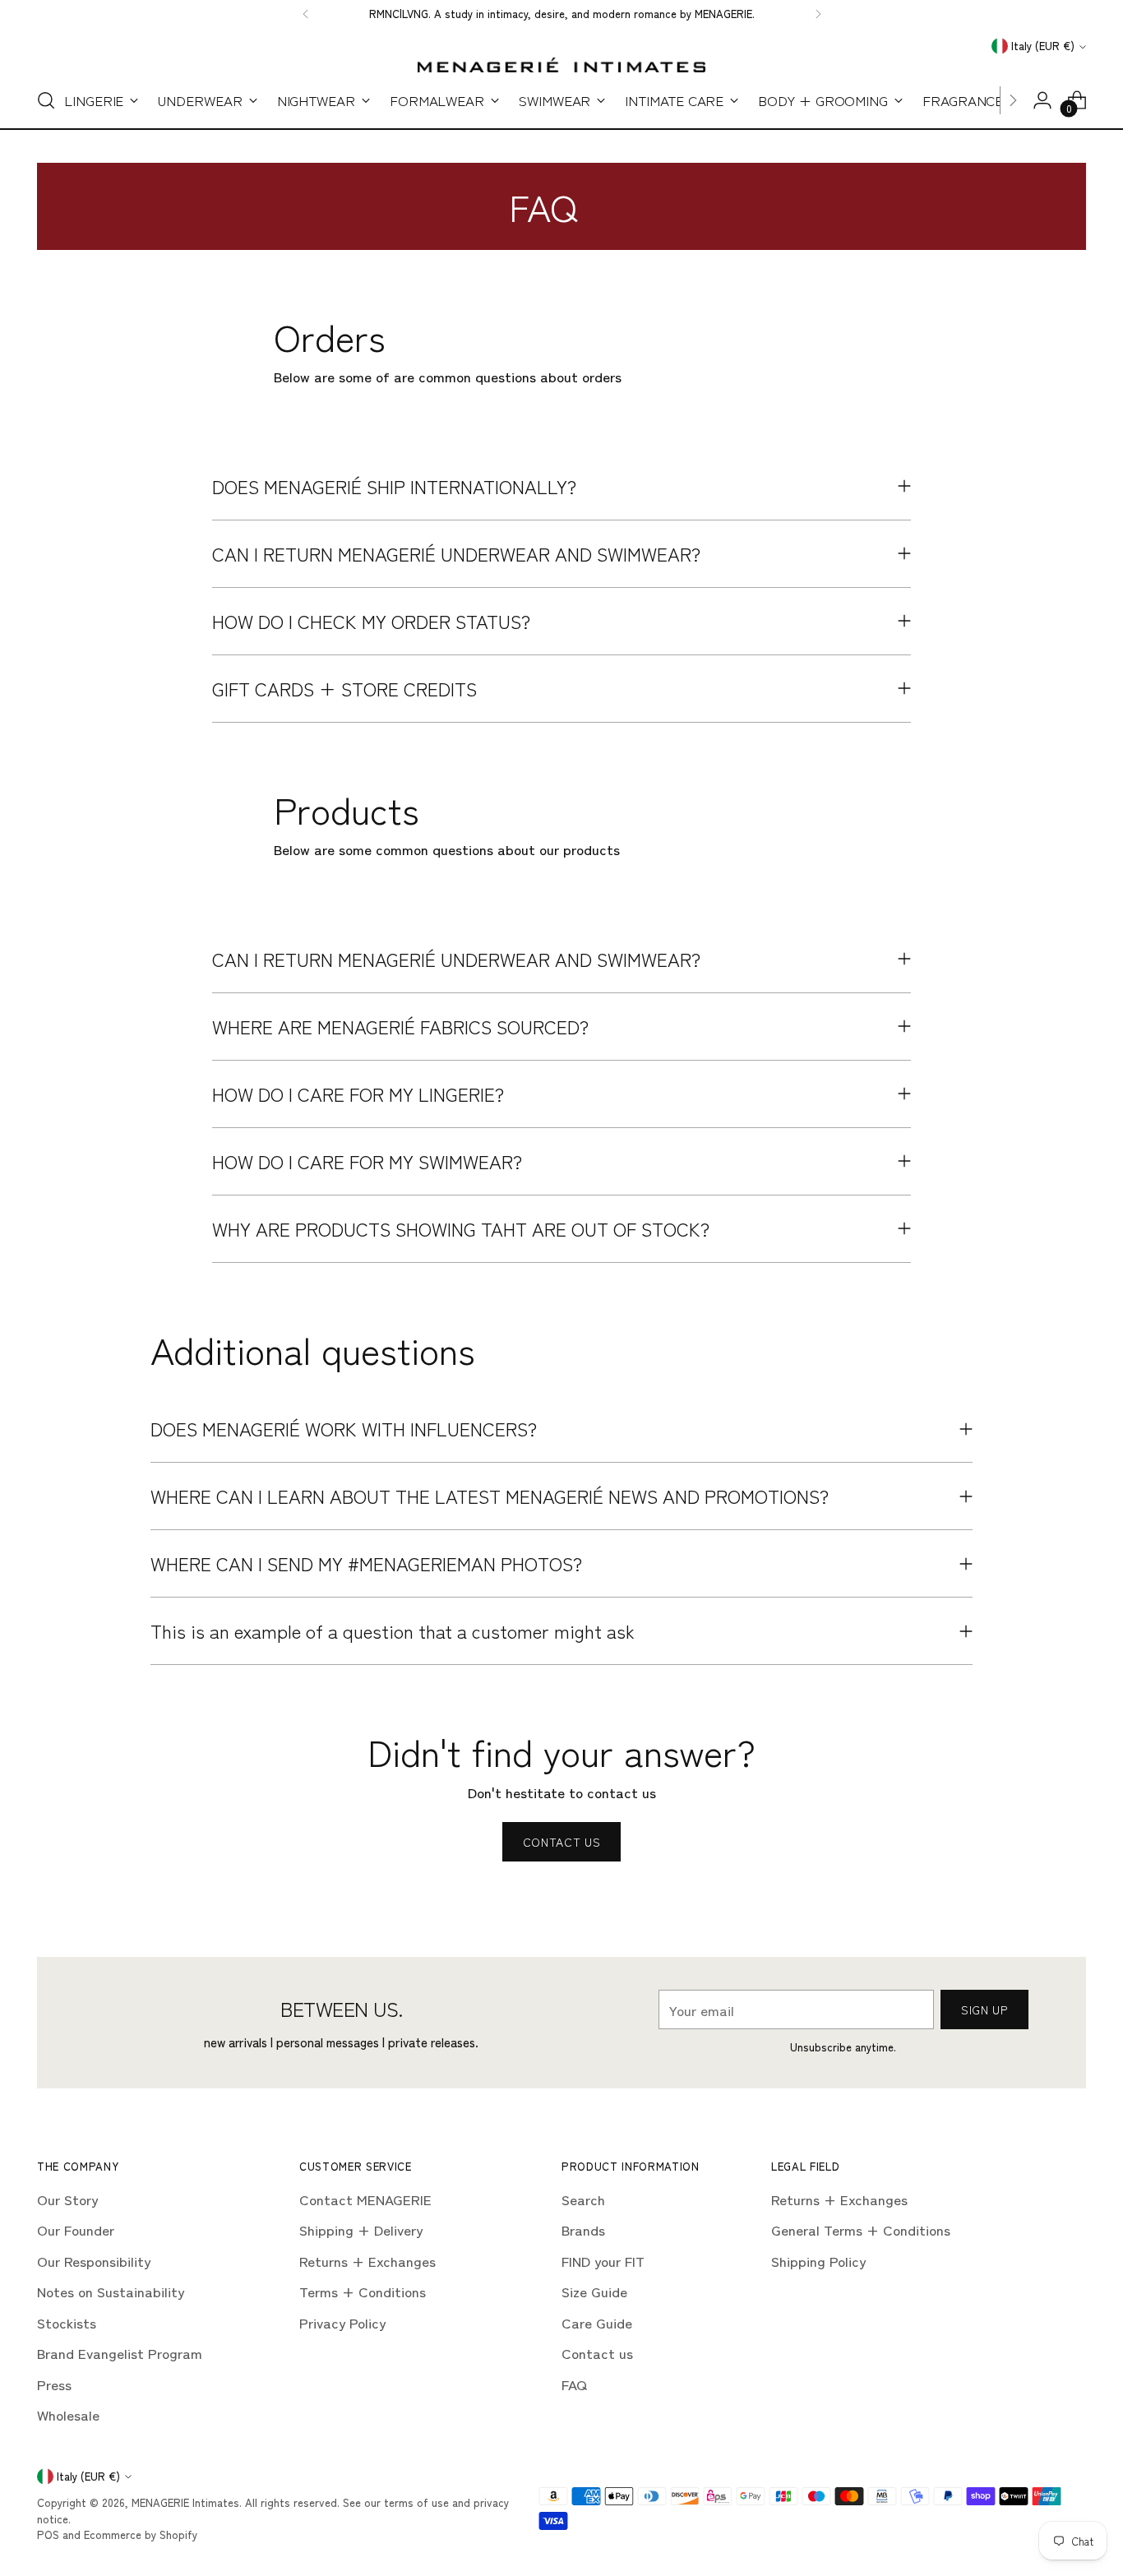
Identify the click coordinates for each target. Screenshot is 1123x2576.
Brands (583, 2229)
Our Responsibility (94, 2261)
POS (48, 2534)
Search (583, 2199)
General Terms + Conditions (861, 2229)
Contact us (597, 2353)
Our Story (67, 2199)
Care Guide (597, 2322)
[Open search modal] (46, 100)
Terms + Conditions (363, 2291)
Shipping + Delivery (361, 2229)
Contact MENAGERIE (365, 2199)
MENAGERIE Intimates (185, 2502)
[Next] (818, 14)
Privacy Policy (342, 2322)
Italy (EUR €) (1043, 46)
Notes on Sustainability (111, 2291)
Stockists (67, 2322)
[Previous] (306, 14)
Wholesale (68, 2414)
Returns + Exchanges (367, 2261)
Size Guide (594, 2291)
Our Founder (76, 2229)
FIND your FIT (603, 2261)
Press (54, 2384)
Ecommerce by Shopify (141, 2534)
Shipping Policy (818, 2261)
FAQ (574, 2384)
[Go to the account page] (1042, 100)
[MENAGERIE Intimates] (561, 65)
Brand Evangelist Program (120, 2353)
